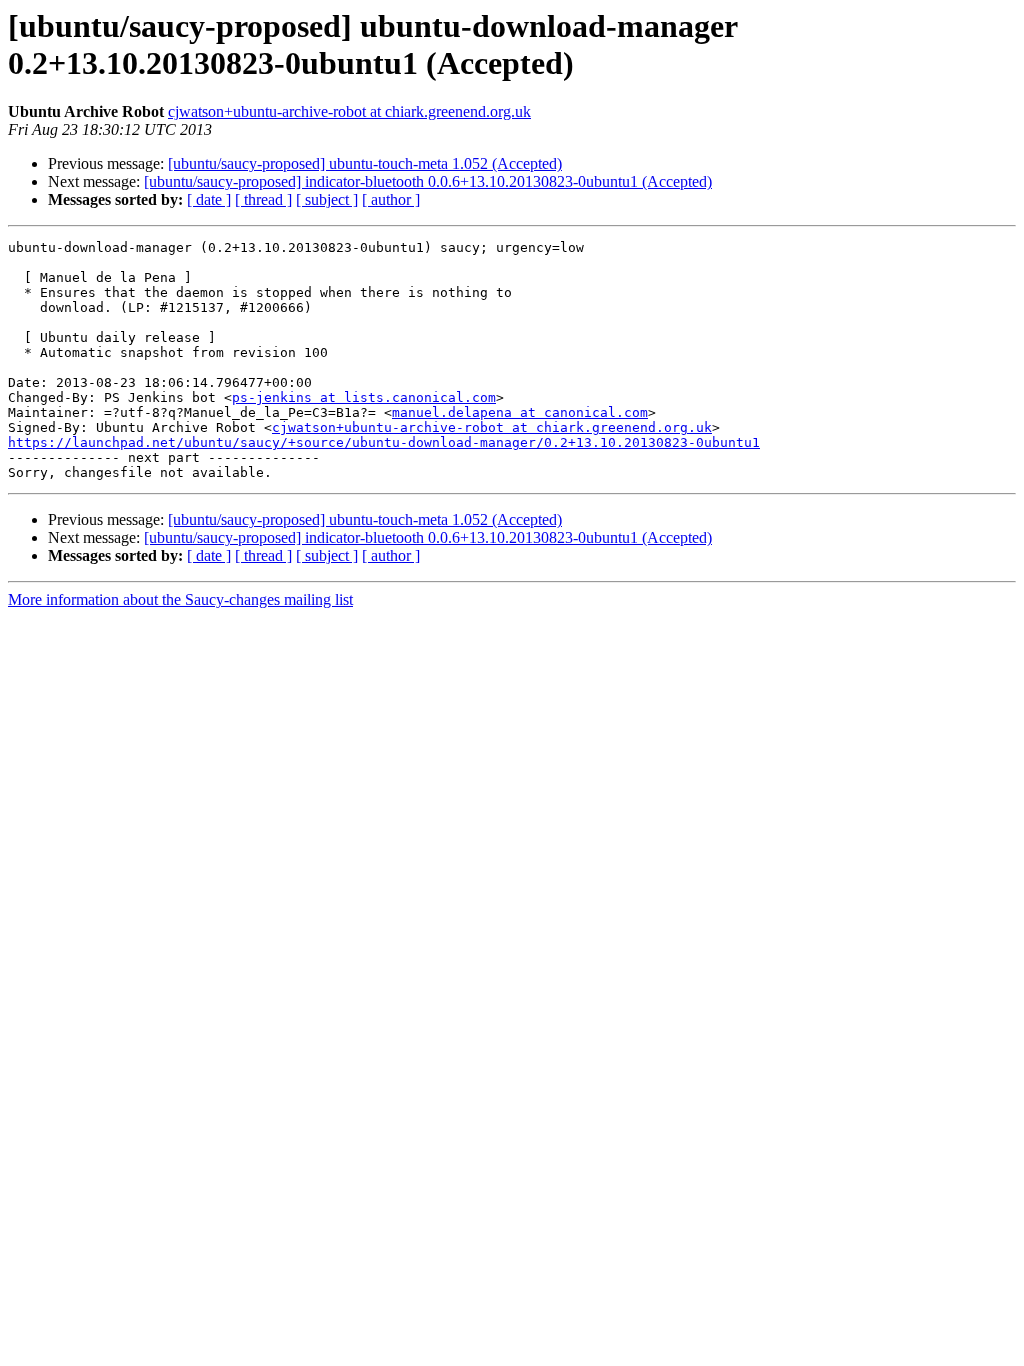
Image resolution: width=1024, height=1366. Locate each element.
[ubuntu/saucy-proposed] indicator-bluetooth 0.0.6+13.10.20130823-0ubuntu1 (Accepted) (428, 181)
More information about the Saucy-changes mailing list (180, 599)
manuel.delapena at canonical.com (520, 412)
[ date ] (209, 199)
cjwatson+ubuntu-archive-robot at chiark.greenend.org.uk (349, 111)
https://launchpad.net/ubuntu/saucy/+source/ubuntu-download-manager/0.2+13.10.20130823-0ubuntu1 (384, 442)
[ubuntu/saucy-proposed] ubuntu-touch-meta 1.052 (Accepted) (365, 163)
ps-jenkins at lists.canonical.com (364, 397)
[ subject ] (327, 199)
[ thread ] (263, 199)
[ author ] (391, 199)
